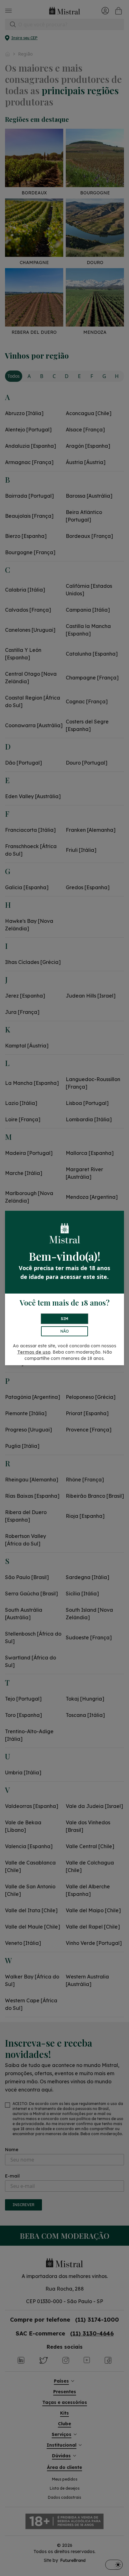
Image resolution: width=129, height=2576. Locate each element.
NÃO (65, 1331)
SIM (64, 1319)
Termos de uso (34, 1352)
